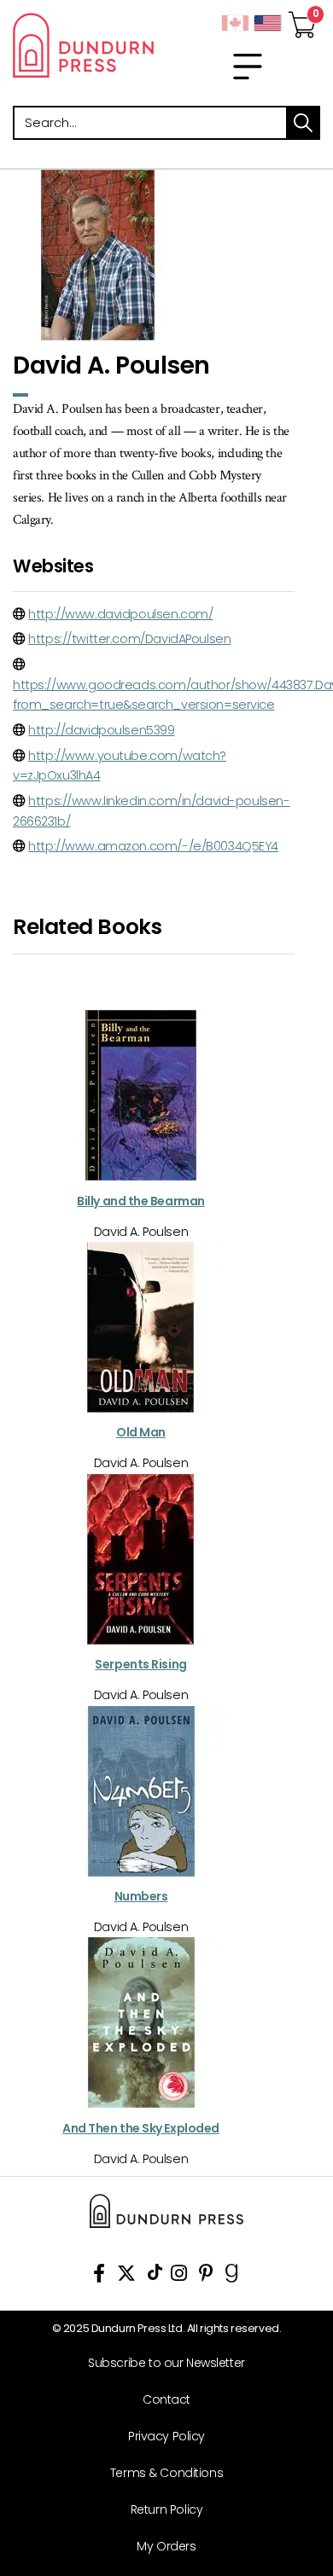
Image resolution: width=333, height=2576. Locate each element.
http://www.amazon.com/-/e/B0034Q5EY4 (153, 846)
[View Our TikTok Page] (155, 2276)
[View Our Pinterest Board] (206, 2276)
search (303, 123)
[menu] (248, 67)
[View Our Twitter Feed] (126, 2276)
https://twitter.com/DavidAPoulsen (129, 639)
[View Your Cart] (302, 20)
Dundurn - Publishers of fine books (83, 45)
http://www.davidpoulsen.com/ (120, 614)
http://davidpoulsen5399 (101, 730)
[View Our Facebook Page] (99, 2276)
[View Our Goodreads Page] (232, 2276)
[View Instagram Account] (179, 2276)
